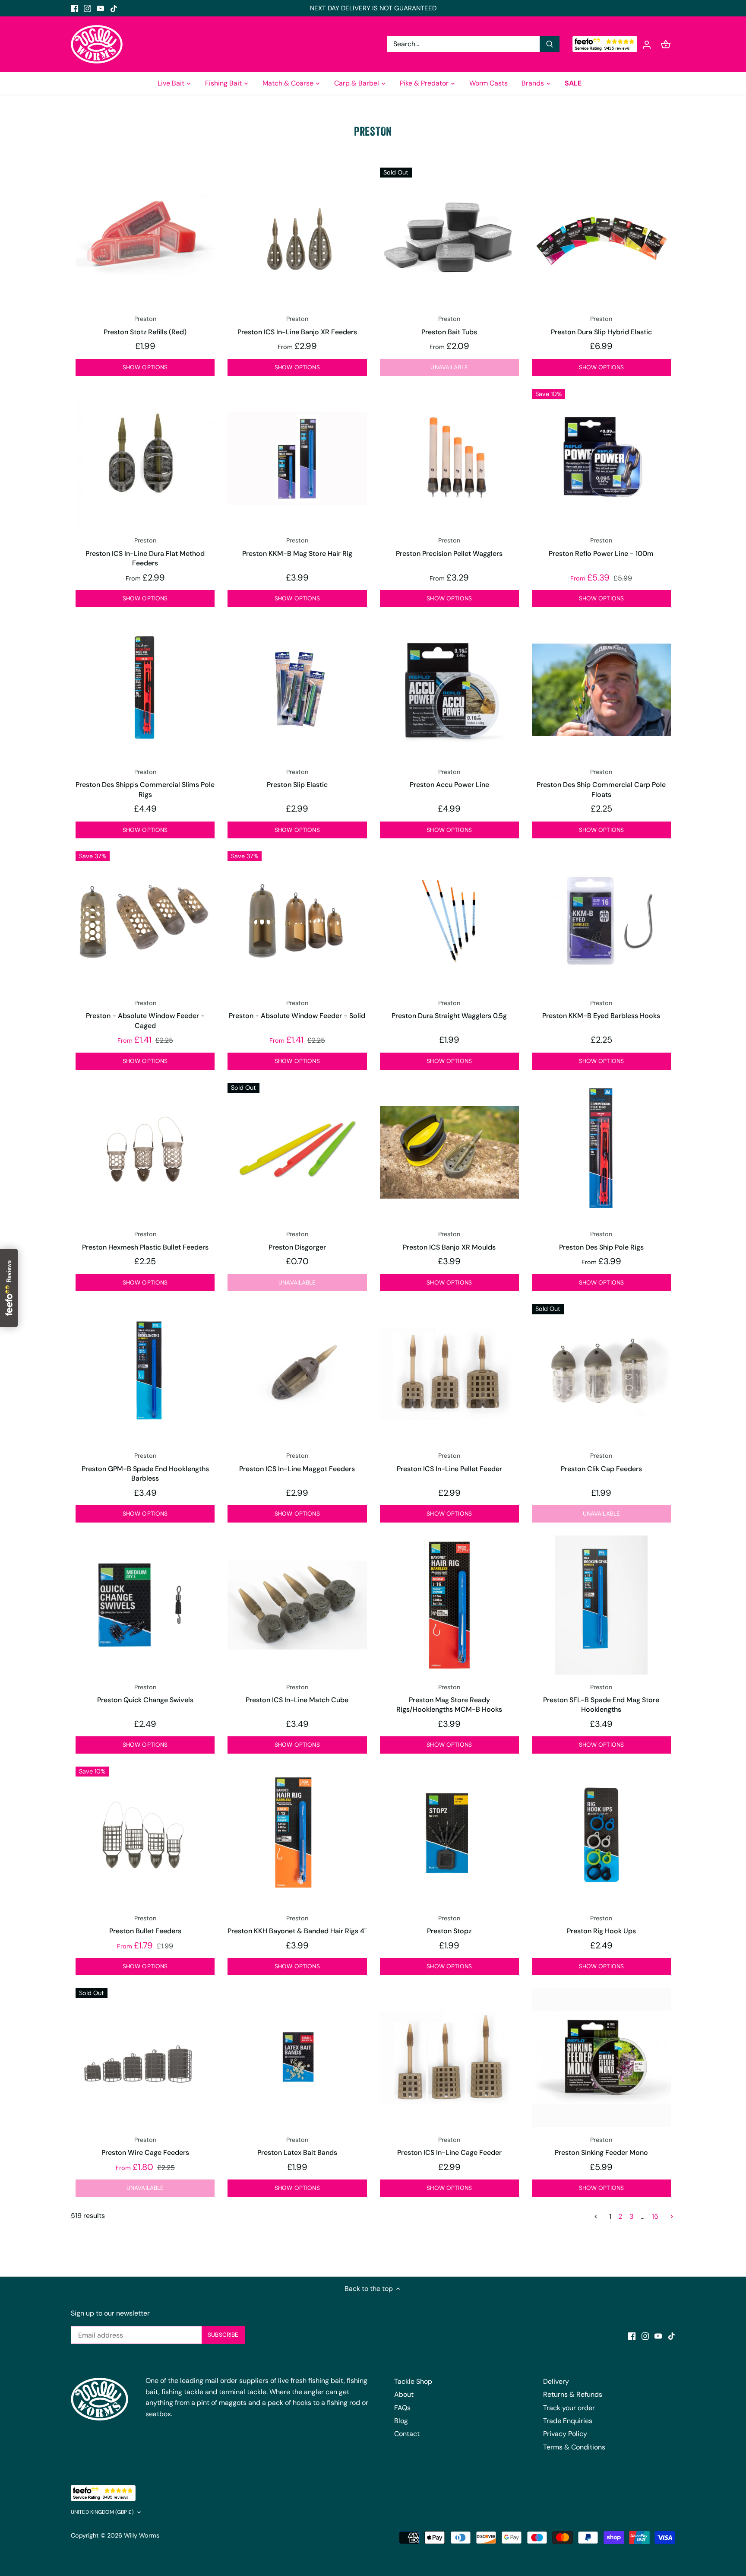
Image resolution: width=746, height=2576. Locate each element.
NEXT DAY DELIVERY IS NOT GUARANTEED (373, 8)
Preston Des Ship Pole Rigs (601, 1241)
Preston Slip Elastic (297, 779)
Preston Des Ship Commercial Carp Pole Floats (601, 784)
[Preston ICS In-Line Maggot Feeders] (297, 1374)
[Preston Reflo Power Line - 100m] (601, 459)
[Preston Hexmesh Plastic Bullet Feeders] (145, 1152)
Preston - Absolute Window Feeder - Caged (145, 1015)
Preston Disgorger (297, 1241)
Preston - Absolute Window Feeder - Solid (297, 1010)
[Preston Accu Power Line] (449, 690)
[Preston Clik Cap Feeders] (601, 1374)
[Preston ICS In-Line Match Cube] (297, 1605)
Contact (407, 2434)
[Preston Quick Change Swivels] (145, 1605)
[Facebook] (74, 8)
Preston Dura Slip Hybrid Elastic (601, 325)
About (404, 2394)
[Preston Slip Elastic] (297, 690)
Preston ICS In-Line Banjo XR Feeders (297, 325)
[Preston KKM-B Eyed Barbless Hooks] (601, 921)
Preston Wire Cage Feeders (145, 2146)
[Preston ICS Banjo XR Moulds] (449, 1152)
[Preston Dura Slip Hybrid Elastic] (601, 237)
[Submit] (550, 44)
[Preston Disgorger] (297, 1152)
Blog (401, 2421)
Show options (145, 367)
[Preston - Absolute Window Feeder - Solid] (297, 921)
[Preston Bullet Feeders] (145, 1836)
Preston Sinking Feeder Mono (601, 2146)
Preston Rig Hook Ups (601, 1925)
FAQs (402, 2408)
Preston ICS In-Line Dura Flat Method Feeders (145, 552)
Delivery (556, 2381)
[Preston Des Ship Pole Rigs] (601, 1149)
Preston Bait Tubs (449, 325)
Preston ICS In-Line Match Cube (297, 1694)
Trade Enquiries (568, 2421)
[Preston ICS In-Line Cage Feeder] (449, 2058)
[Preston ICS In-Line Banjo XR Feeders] (297, 237)
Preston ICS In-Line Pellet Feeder (449, 1462)
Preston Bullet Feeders (145, 1925)
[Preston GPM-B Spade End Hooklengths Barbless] (145, 1374)
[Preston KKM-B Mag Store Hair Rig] (297, 459)
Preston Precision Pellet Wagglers (449, 547)
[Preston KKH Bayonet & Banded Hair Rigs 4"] (297, 1836)
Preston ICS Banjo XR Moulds (449, 1241)
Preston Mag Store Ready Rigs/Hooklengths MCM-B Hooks (449, 1699)
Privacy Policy (565, 2434)
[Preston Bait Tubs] (449, 237)
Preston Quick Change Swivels (145, 1694)
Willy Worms (142, 2535)
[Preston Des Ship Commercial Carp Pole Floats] (601, 690)
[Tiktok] (114, 8)
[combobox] (463, 44)
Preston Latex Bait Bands (297, 2146)
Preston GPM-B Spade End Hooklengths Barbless (145, 1467)
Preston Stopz (449, 1925)
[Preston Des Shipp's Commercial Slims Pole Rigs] (145, 690)
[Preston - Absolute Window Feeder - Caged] (145, 921)
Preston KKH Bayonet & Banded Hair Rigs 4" (297, 1925)
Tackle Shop (413, 2381)
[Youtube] (100, 8)
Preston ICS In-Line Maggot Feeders (297, 1462)
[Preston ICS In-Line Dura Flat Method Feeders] (145, 459)
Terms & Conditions (574, 2447)
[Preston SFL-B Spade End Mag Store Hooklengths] (601, 1605)
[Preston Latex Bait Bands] (297, 2058)
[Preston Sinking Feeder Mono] (601, 2058)
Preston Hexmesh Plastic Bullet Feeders (145, 1241)
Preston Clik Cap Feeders (601, 1462)
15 (655, 2216)
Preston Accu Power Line (449, 779)
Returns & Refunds (573, 2394)
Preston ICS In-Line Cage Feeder (449, 2146)
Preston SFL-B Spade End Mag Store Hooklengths (601, 1699)
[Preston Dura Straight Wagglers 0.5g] (449, 921)
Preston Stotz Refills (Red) (145, 325)
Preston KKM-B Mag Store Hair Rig (297, 547)
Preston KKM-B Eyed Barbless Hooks (601, 1010)
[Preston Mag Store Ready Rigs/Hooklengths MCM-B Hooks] (449, 1605)
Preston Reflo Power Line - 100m (601, 547)
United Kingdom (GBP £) (102, 2512)
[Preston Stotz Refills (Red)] (145, 237)
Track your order (569, 2408)
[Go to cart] (666, 44)
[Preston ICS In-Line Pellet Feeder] (449, 1374)
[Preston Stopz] (449, 1836)
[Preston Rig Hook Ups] (601, 1836)
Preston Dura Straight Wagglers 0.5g (449, 1010)
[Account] (647, 44)
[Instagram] (87, 8)
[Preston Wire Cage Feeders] (145, 2058)
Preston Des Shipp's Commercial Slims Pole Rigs (145, 784)
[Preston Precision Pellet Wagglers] (449, 459)
